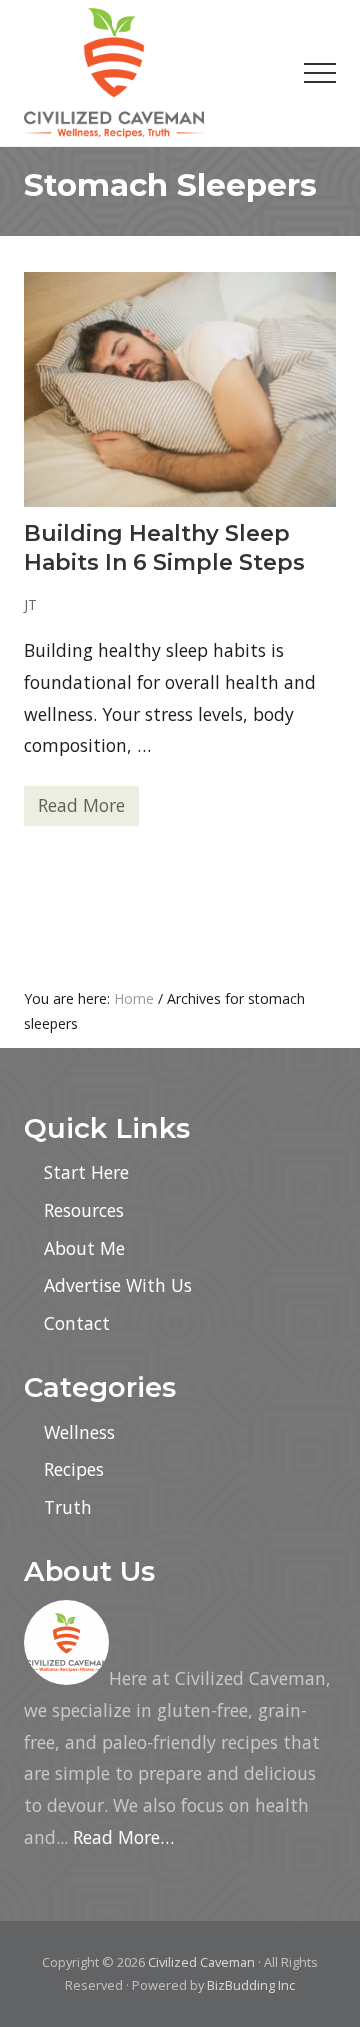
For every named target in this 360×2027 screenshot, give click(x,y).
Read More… (123, 1837)
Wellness (79, 1432)
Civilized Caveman (201, 1962)
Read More (81, 809)
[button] (320, 73)
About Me (84, 1248)
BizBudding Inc (251, 1985)
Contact (77, 1323)
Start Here (86, 1172)
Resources (84, 1210)
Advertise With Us (118, 1285)
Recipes (74, 1469)
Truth (68, 1507)
